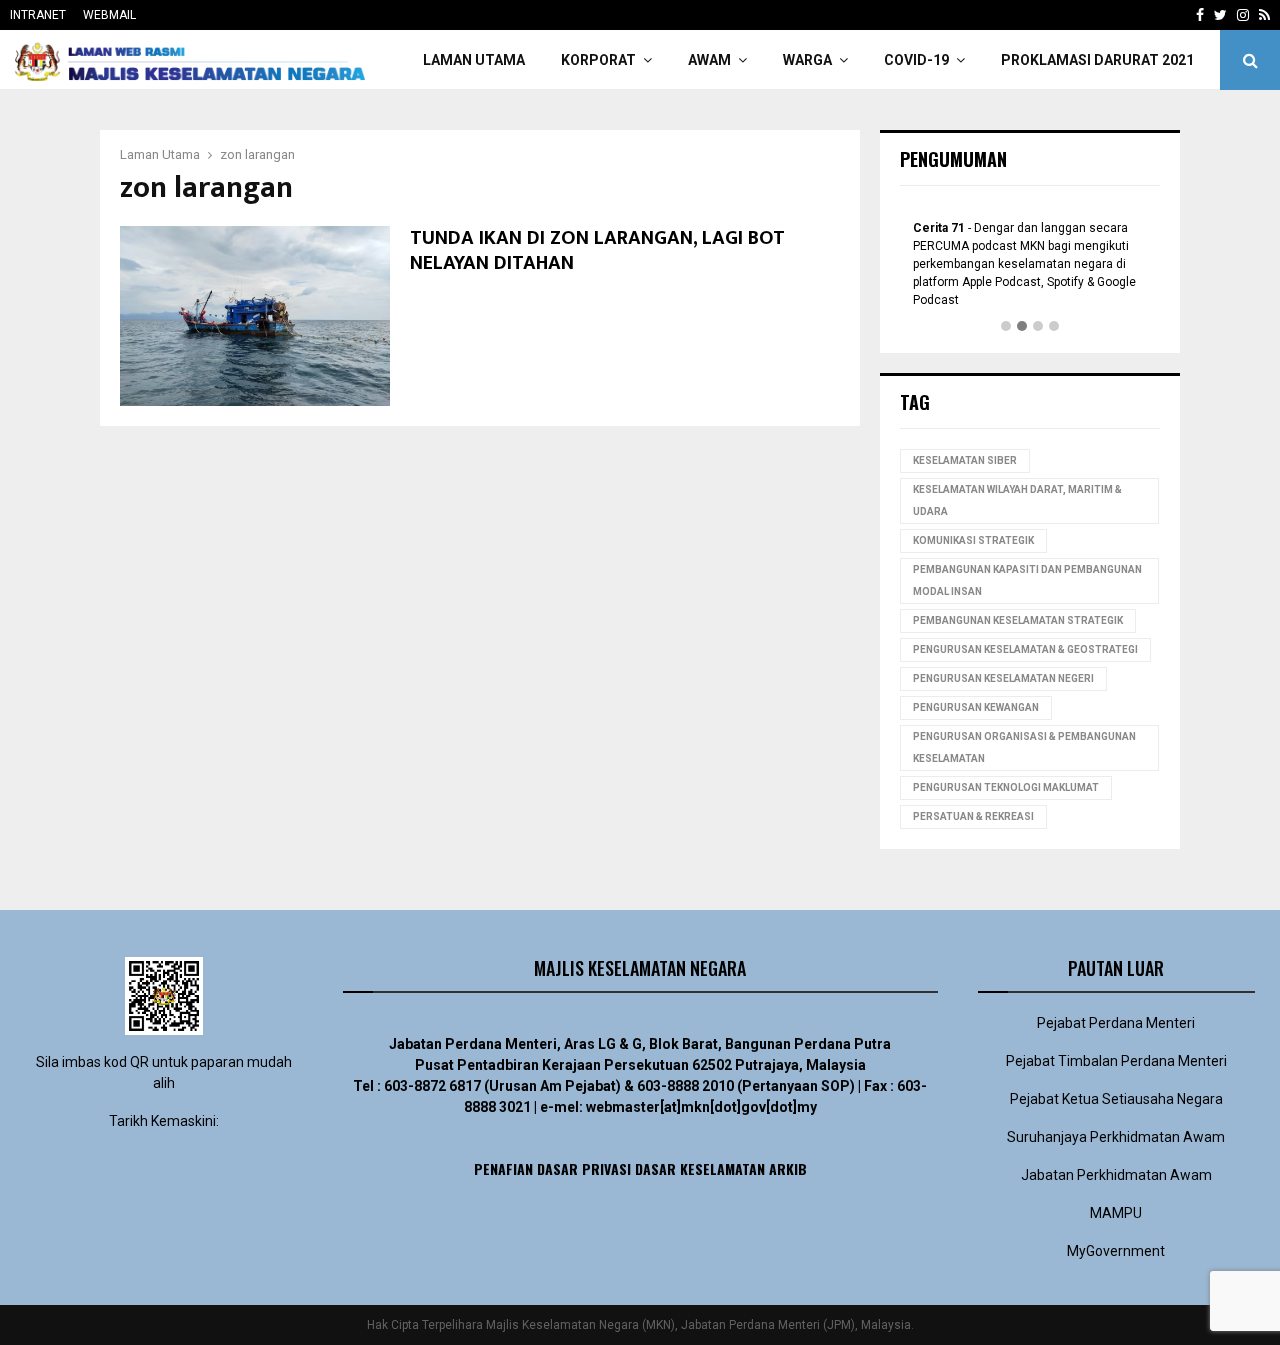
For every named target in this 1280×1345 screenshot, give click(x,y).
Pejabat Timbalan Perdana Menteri (1116, 1061)
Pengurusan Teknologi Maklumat (1006, 787)
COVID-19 (916, 60)
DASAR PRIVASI (584, 1168)
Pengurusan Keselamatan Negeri (1003, 678)
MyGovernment (1116, 1251)
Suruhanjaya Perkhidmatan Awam (1116, 1137)
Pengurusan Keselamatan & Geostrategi (1025, 649)
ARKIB (788, 1168)
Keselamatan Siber (965, 460)
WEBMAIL (109, 15)
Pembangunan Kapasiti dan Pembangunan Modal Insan (1027, 580)
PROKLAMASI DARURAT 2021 (1097, 60)
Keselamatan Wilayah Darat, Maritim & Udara (1017, 500)
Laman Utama (474, 60)
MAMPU (1116, 1213)
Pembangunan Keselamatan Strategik (1018, 620)
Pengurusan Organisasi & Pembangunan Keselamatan (1024, 747)
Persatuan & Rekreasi (973, 816)
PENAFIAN (503, 1168)
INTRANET (38, 15)
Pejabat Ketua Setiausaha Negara (1116, 1099)
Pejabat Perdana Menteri (1116, 1023)
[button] (1006, 327)
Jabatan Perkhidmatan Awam (1116, 1175)
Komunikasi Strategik (973, 540)
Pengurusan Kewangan (976, 707)
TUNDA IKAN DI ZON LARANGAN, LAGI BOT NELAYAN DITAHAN (597, 250)
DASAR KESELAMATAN (700, 1168)
